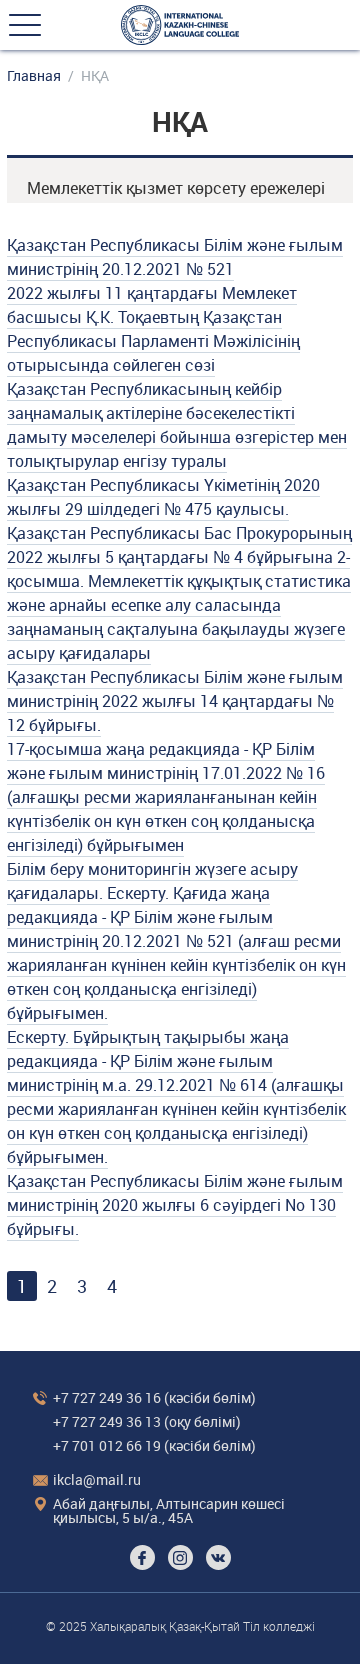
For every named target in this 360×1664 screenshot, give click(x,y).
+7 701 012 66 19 (107, 1445)
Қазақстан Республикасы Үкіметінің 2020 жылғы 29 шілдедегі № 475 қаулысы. (163, 497)
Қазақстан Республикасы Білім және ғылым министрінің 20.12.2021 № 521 (175, 257)
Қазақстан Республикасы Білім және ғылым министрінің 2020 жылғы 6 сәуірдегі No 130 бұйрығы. (175, 1205)
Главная (34, 76)
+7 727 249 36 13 (107, 1421)
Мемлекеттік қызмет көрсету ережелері (176, 188)
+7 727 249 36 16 (107, 1397)
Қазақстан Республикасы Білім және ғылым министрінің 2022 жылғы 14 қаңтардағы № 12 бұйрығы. (175, 701)
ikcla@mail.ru (97, 1479)
